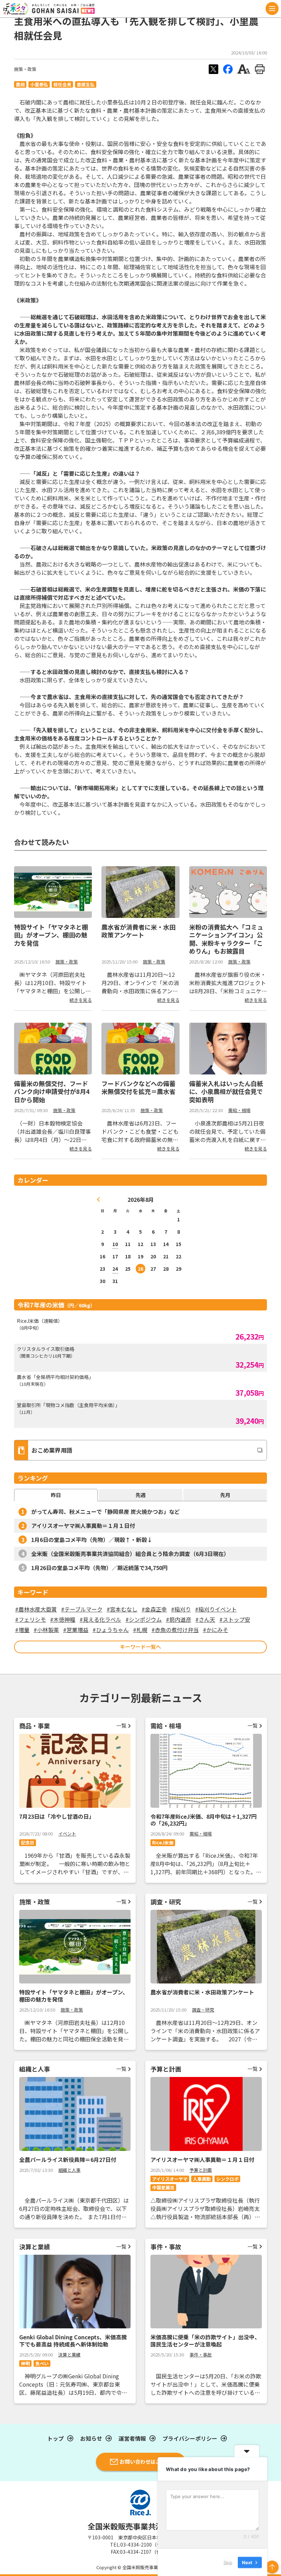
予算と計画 (201, 2170)
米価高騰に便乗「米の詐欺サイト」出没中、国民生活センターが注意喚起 (205, 2341)
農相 (20, 84)
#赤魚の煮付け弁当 (175, 1630)
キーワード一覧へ (140, 1647)
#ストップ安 (235, 1619)
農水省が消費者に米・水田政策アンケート (138, 931)
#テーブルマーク (82, 1609)
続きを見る (81, 1000)
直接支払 (86, 84)
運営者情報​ (132, 2438)
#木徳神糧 (63, 1619)
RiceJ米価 (163, 1843)
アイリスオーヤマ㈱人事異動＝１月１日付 (83, 1526)
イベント (67, 1834)
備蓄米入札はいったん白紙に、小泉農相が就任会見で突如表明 (226, 1091)
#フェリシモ (30, 1619)
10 (115, 1244)
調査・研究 (203, 2010)
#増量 (22, 1630)
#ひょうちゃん (111, 1630)
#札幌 (140, 1630)
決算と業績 (69, 2355)
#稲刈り (181, 1609)
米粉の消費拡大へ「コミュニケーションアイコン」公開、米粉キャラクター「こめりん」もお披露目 (226, 939)
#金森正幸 (154, 1609)
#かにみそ (216, 1630)
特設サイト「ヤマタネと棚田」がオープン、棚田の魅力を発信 (51, 935)
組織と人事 (69, 2170)
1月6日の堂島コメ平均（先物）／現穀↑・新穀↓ (92, 1540)
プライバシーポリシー (190, 2438)
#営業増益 (76, 1630)
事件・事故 (201, 2355)
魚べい (42, 2363)
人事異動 (202, 2179)
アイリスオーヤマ (170, 2179)
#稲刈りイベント (216, 1609)
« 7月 (99, 1199)
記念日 (28, 1843)
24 (115, 1269)
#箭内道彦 (179, 1619)
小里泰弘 (39, 84)
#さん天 (205, 1619)
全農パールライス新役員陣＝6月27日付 (68, 2160)
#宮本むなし (122, 1609)
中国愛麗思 (163, 2187)
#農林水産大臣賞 (36, 1609)
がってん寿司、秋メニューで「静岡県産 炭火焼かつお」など (106, 1511)
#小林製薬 (46, 1630)
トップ (56, 2438)
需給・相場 (239, 1110)
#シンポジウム (144, 1619)
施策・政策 (25, 69)
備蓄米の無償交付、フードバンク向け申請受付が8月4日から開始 (52, 1091)
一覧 (121, 1725)
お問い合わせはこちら (145, 2461)
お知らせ (91, 2438)
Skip (228, 2562)
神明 (25, 2363)
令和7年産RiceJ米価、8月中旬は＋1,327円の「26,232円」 (204, 1820)
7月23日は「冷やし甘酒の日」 (57, 1816)
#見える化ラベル (100, 1619)
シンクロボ (227, 2179)
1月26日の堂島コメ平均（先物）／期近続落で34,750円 (99, 1568)
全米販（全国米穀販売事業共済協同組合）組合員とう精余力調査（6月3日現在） (130, 1554)
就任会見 (62, 84)
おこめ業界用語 (52, 1450)
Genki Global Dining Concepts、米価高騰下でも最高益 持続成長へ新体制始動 (73, 2341)
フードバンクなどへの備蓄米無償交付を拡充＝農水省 (138, 1087)
